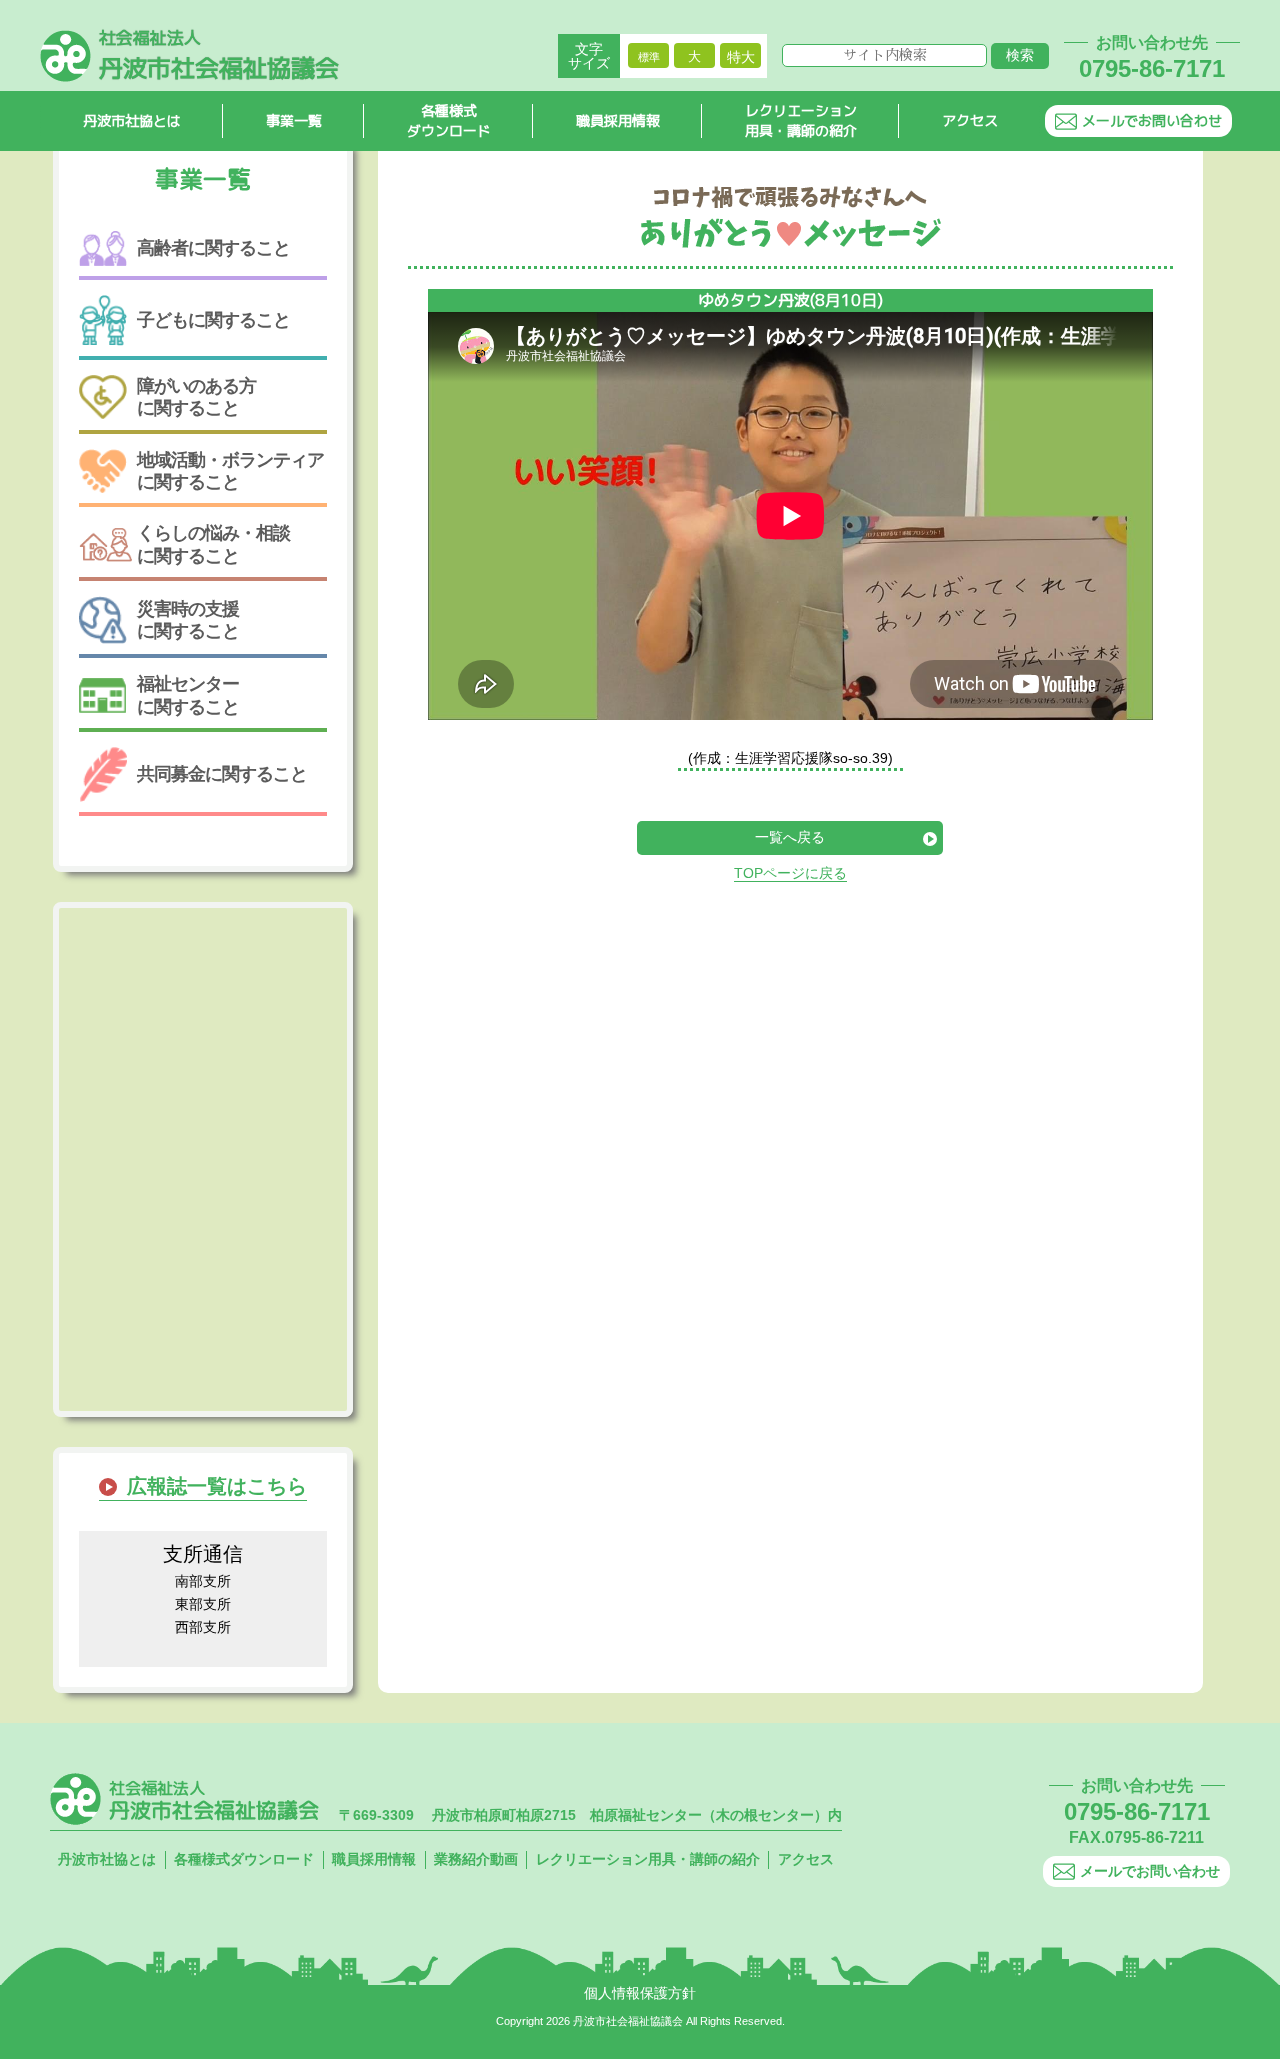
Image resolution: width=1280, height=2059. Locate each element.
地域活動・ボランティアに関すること (230, 471)
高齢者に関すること (213, 248)
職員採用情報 (618, 120)
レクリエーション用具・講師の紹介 (801, 121)
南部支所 (203, 1581)
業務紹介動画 (476, 1859)
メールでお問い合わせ (1152, 120)
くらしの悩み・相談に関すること (213, 544)
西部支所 (203, 1627)
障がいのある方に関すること (196, 397)
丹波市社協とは (132, 120)
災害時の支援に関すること (188, 620)
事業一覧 (294, 120)
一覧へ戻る (790, 837)
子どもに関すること (213, 320)
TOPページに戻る (790, 873)
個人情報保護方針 (640, 1993)
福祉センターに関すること (188, 695)
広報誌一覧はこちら (217, 1486)
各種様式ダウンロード (449, 121)
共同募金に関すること (222, 774)
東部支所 (203, 1604)
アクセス (970, 120)
